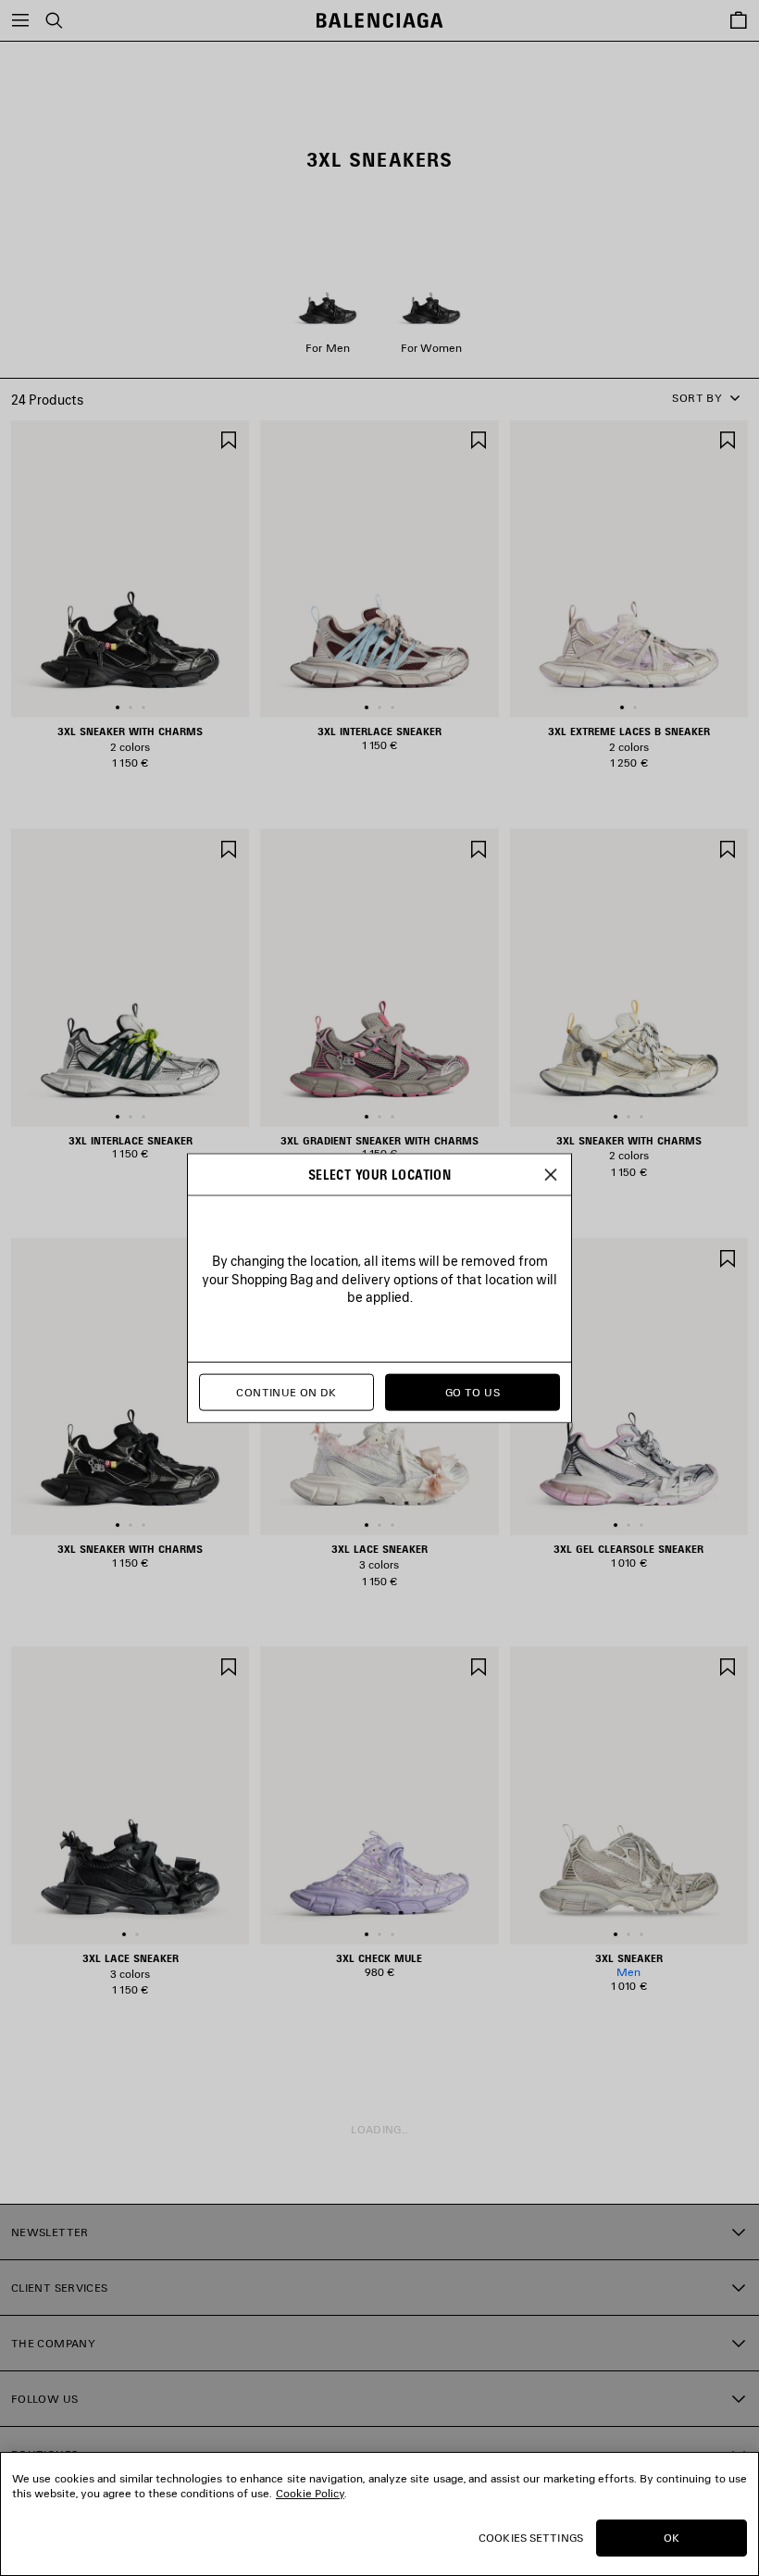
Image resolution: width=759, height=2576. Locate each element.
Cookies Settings (531, 2538)
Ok (672, 2538)
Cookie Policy (310, 2493)
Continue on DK (286, 1392)
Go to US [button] (473, 1392)
